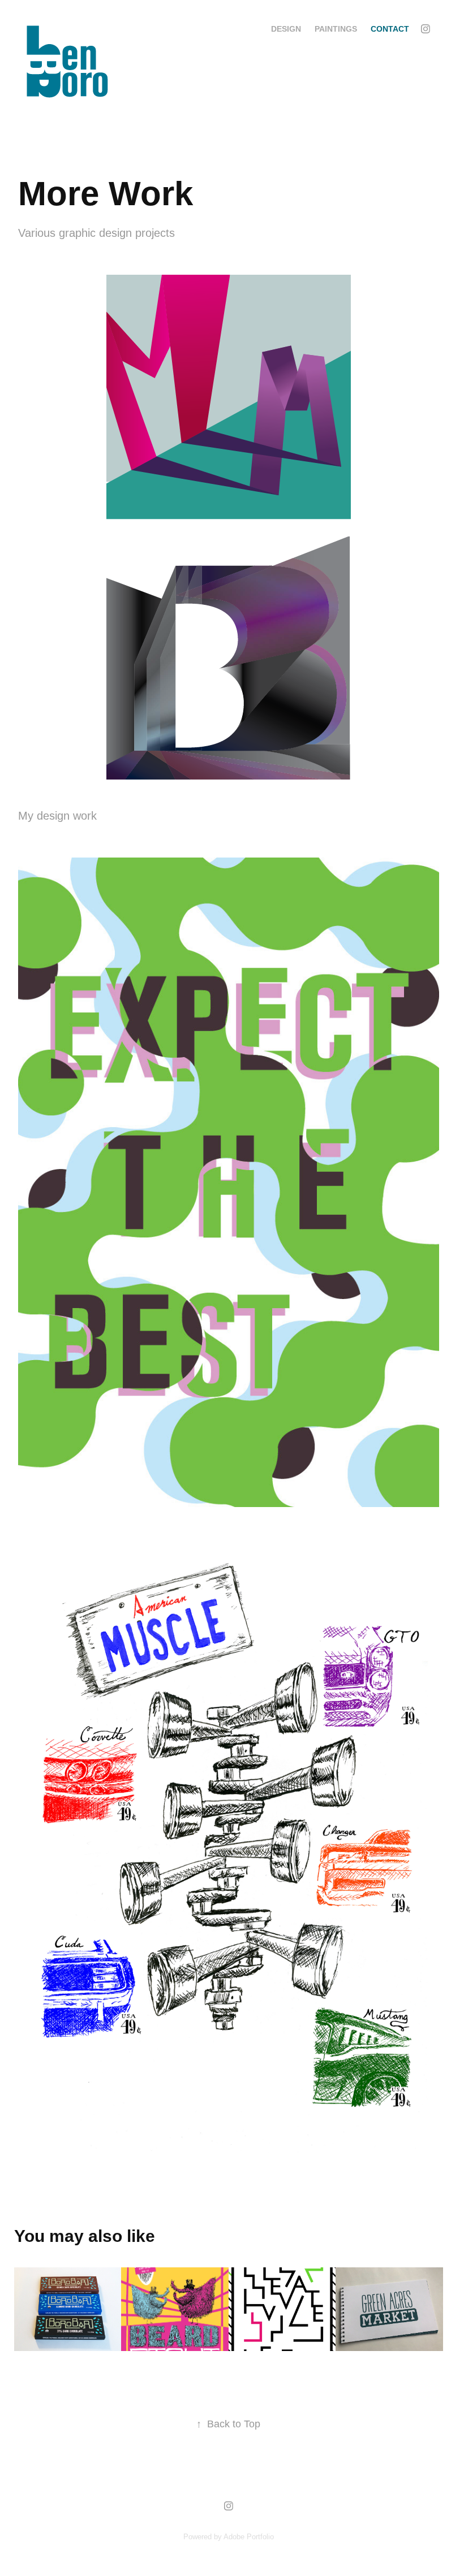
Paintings (336, 29)
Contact (390, 29)
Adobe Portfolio (249, 2537)
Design (286, 29)
